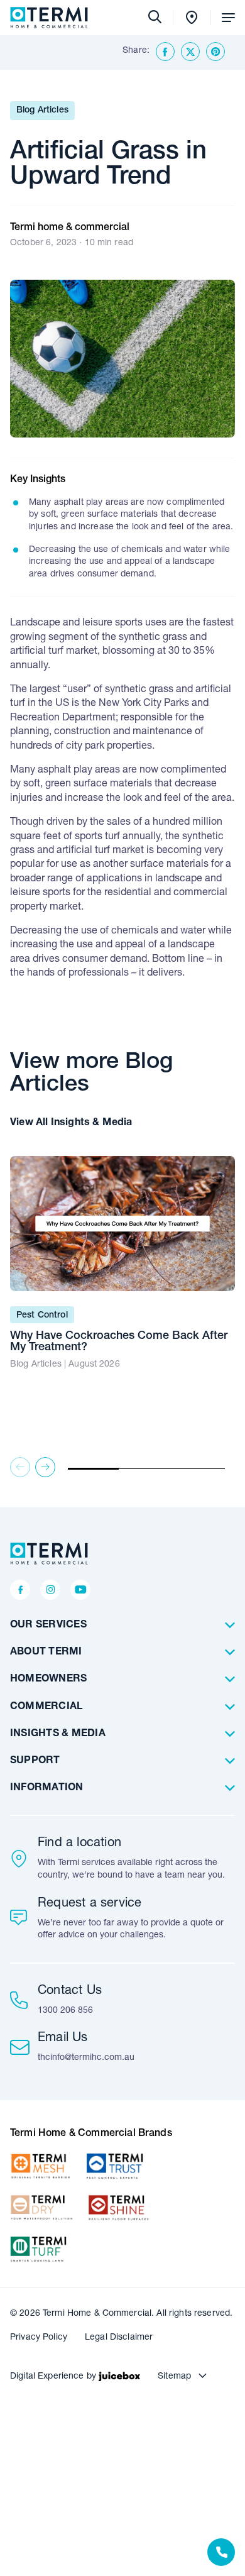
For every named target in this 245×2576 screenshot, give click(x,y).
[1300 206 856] (221, 2552)
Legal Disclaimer (119, 2338)
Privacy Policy (39, 2338)
